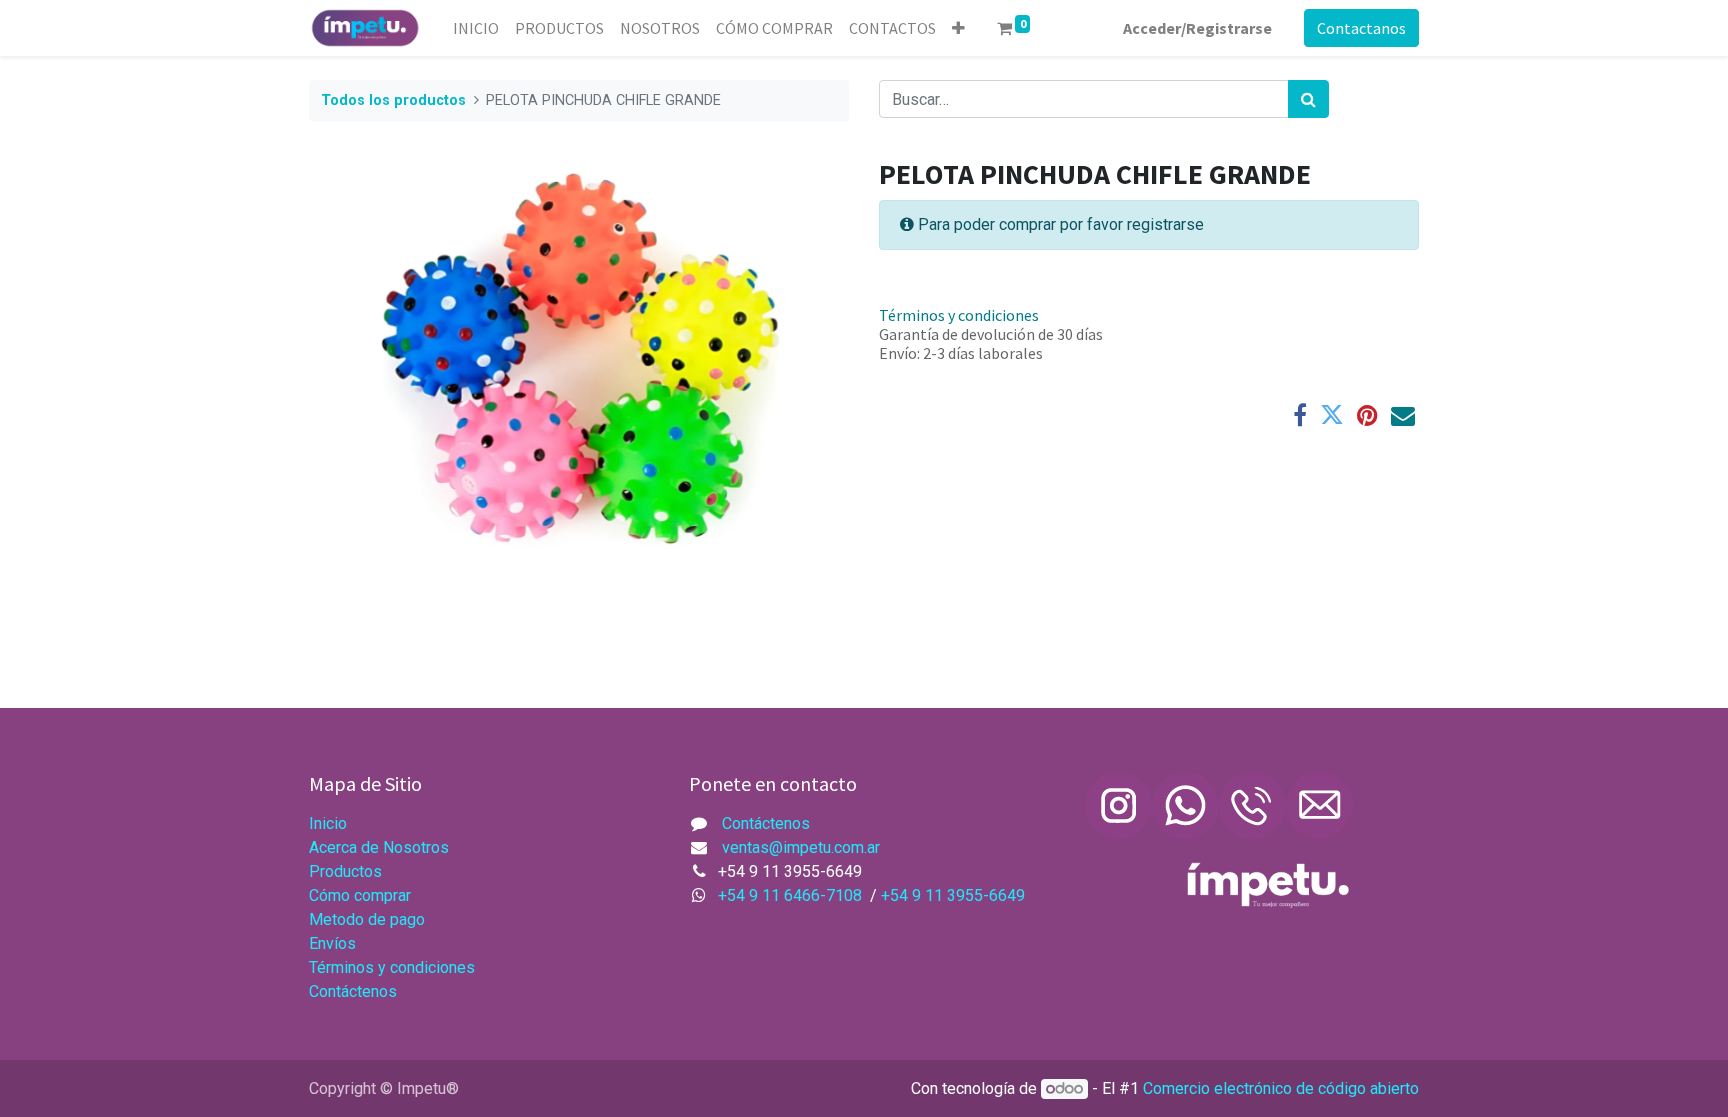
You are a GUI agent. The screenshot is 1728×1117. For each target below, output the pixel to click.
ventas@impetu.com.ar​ (801, 847)
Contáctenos (353, 991)
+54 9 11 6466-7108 (794, 895)
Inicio (328, 823)
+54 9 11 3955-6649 (953, 895)
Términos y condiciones (959, 315)
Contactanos (1361, 28)
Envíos (334, 943)
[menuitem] (476, 28)
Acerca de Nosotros (381, 847)
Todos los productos (393, 100)
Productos (345, 871)
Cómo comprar (360, 895)
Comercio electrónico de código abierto (1281, 1088)
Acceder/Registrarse (1197, 28)
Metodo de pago (367, 919)
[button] (958, 28)
